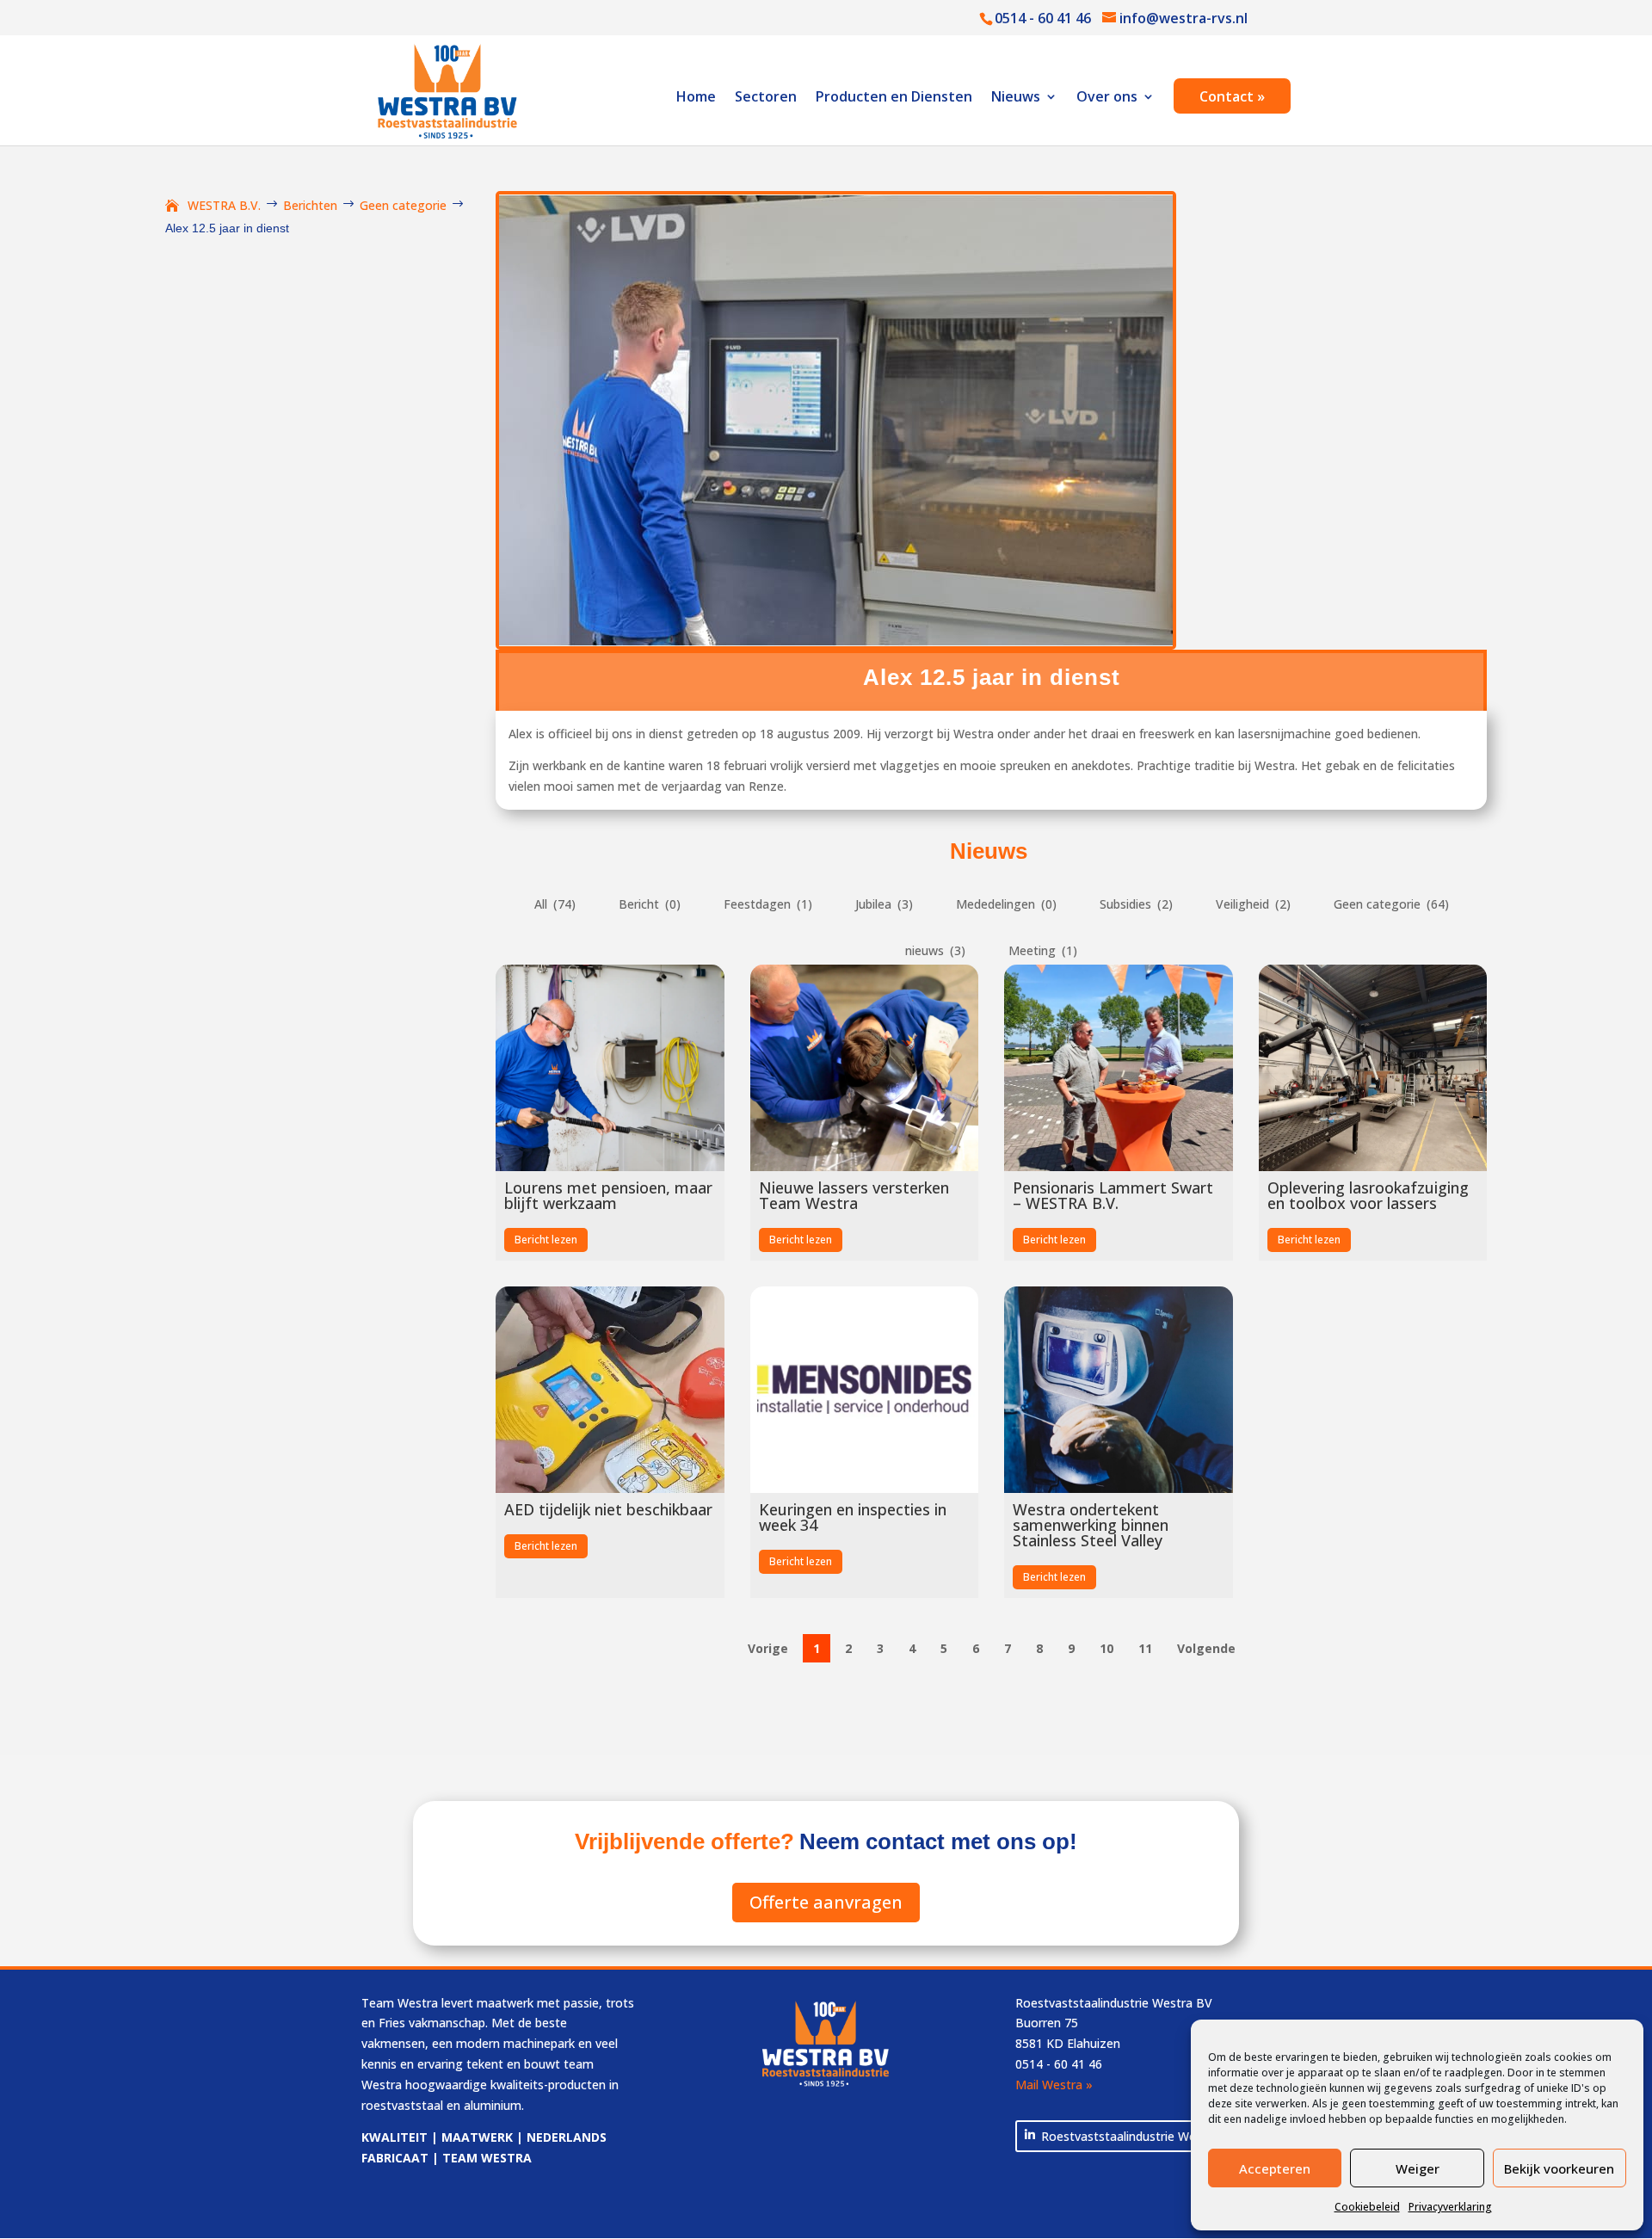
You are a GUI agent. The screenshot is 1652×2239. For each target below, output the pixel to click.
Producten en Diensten (894, 98)
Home (696, 98)
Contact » (1232, 98)
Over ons (1107, 98)
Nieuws (1016, 98)
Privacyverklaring (1450, 2207)
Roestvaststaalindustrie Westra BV (1140, 2136)
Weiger (1418, 2168)
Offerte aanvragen (826, 1902)
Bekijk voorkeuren (1559, 2168)
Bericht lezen (546, 1240)
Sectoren (766, 98)
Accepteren (1275, 2168)
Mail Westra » (1054, 2085)
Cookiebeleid (1367, 2207)
